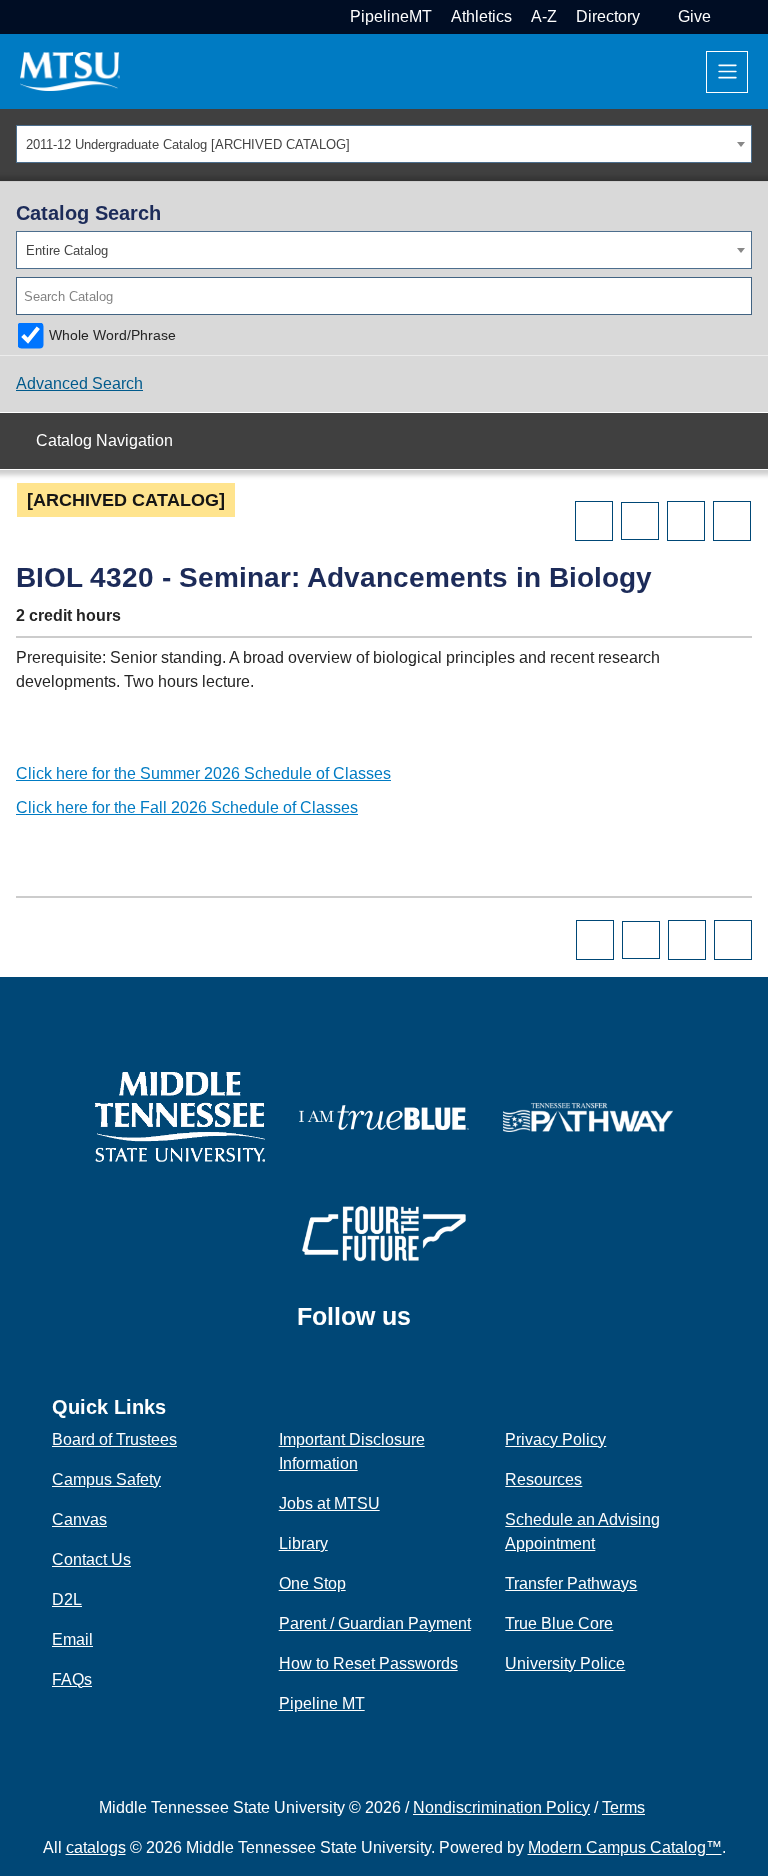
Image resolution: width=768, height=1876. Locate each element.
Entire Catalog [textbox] (67, 250)
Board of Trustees (114, 1439)
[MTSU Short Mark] (70, 70)
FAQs (72, 1679)
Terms (623, 1807)
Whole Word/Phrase (112, 335)
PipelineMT (391, 16)
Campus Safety (106, 1479)
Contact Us (91, 1559)
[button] (727, 16)
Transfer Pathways (571, 1583)
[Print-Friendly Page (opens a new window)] (686, 521)
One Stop (312, 1583)
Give (694, 16)
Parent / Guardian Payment (375, 1623)
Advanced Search (79, 383)
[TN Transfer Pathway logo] (588, 1115)
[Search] (738, 296)
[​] (426, 1325)
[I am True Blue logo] (384, 1115)
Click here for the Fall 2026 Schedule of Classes (187, 807)
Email (72, 1639)
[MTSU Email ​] (656, 16)
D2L (67, 1599)
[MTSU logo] (180, 1115)
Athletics (481, 16)
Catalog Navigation (104, 440)
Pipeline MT (322, 1703)
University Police (565, 1663)
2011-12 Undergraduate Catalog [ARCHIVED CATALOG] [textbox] (188, 144)
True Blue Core (559, 1623)
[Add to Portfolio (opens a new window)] (594, 521)
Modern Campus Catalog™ (625, 1847)
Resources (543, 1479)
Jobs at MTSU (329, 1503)
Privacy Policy (555, 1439)
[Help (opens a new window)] (732, 521)
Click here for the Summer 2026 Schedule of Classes (203, 773)
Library (303, 1543)
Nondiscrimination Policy (501, 1807)
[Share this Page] (640, 521)
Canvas (79, 1519)
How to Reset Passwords (368, 1663)
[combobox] (384, 144)
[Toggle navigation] (727, 72)
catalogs (96, 1847)
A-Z (544, 16)
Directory (608, 16)
